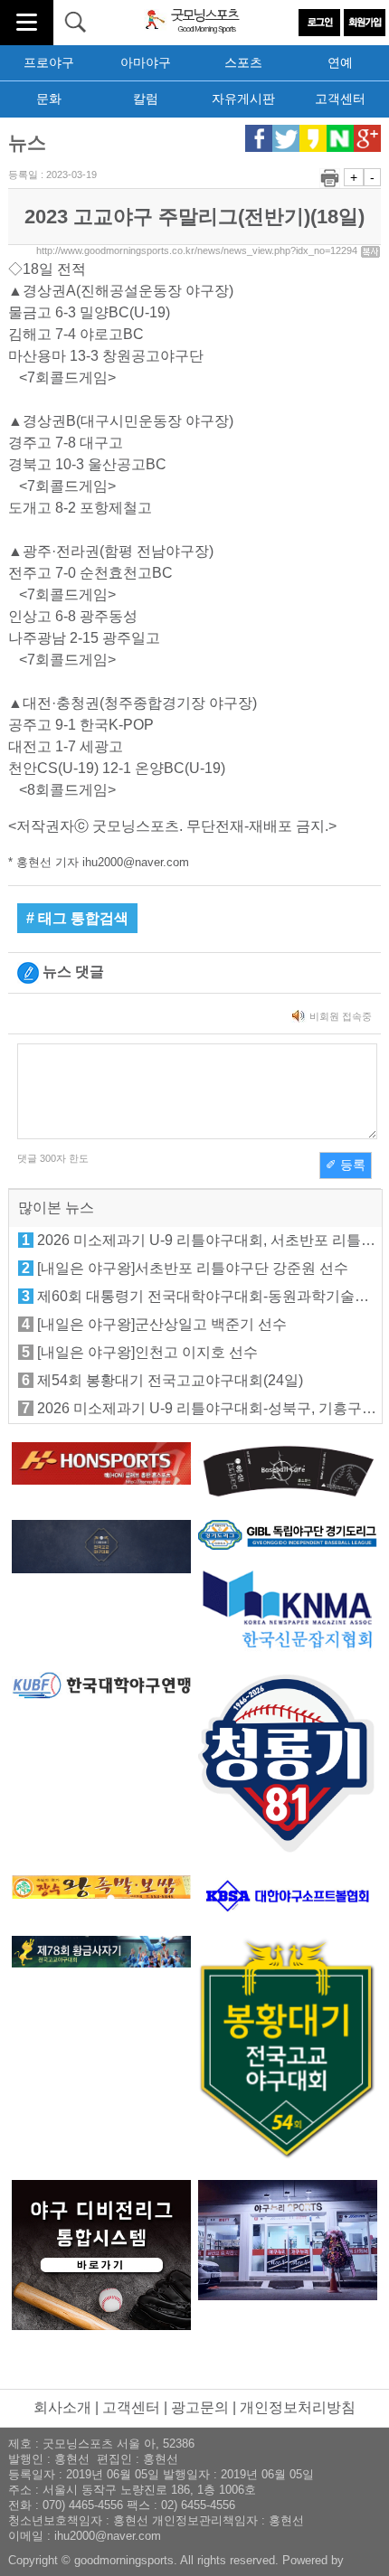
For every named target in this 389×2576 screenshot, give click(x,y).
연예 (340, 62)
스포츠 (243, 62)
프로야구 (49, 62)
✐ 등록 (346, 1165)
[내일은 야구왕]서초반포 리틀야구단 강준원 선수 (193, 1268)
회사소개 (62, 2407)
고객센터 (340, 99)
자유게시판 (243, 99)
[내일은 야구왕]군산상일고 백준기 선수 (162, 1324)
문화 (49, 99)
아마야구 (146, 62)
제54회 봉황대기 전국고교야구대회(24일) (170, 1380)
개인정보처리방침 (298, 2407)
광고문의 (200, 2407)
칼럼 (146, 99)
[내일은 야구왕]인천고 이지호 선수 (147, 1352)
